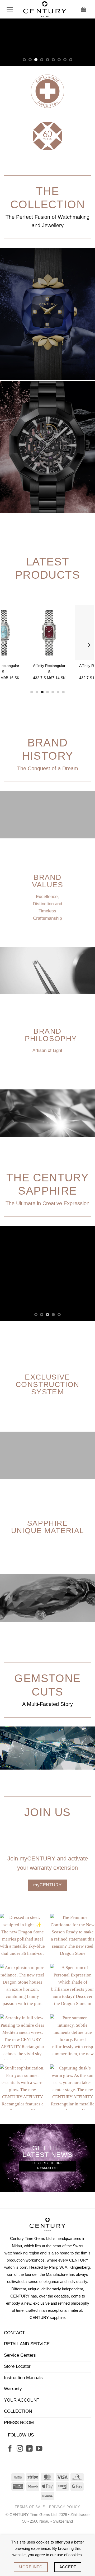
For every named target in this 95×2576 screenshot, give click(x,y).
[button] (10, 9)
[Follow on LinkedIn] (29, 2497)
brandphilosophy (51, 1082)
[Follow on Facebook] (10, 2497)
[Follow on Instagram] (20, 2497)
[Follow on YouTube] (39, 2497)
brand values (47, 929)
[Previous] (6, 693)
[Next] (89, 693)
